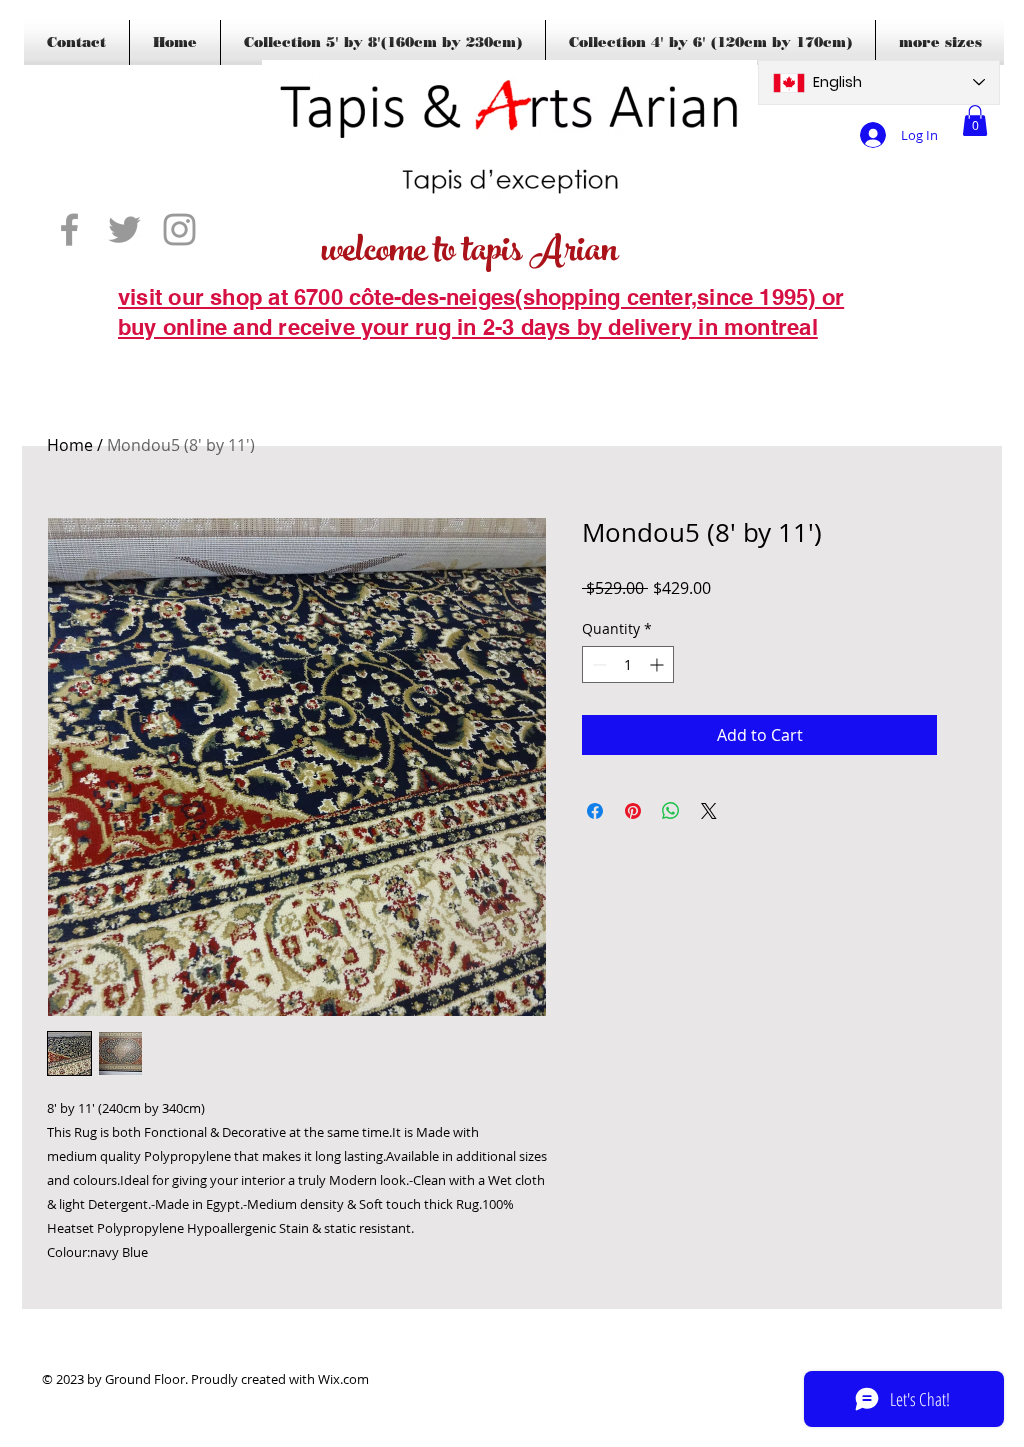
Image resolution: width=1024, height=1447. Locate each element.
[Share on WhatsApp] (671, 811)
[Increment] (658, 664)
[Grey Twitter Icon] (124, 229)
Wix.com (343, 1379)
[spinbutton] (628, 664)
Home (70, 445)
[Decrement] (597, 664)
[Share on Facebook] (595, 811)
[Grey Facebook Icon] (69, 229)
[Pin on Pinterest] (633, 811)
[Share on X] (709, 811)
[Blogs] (147, 358)
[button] (975, 120)
